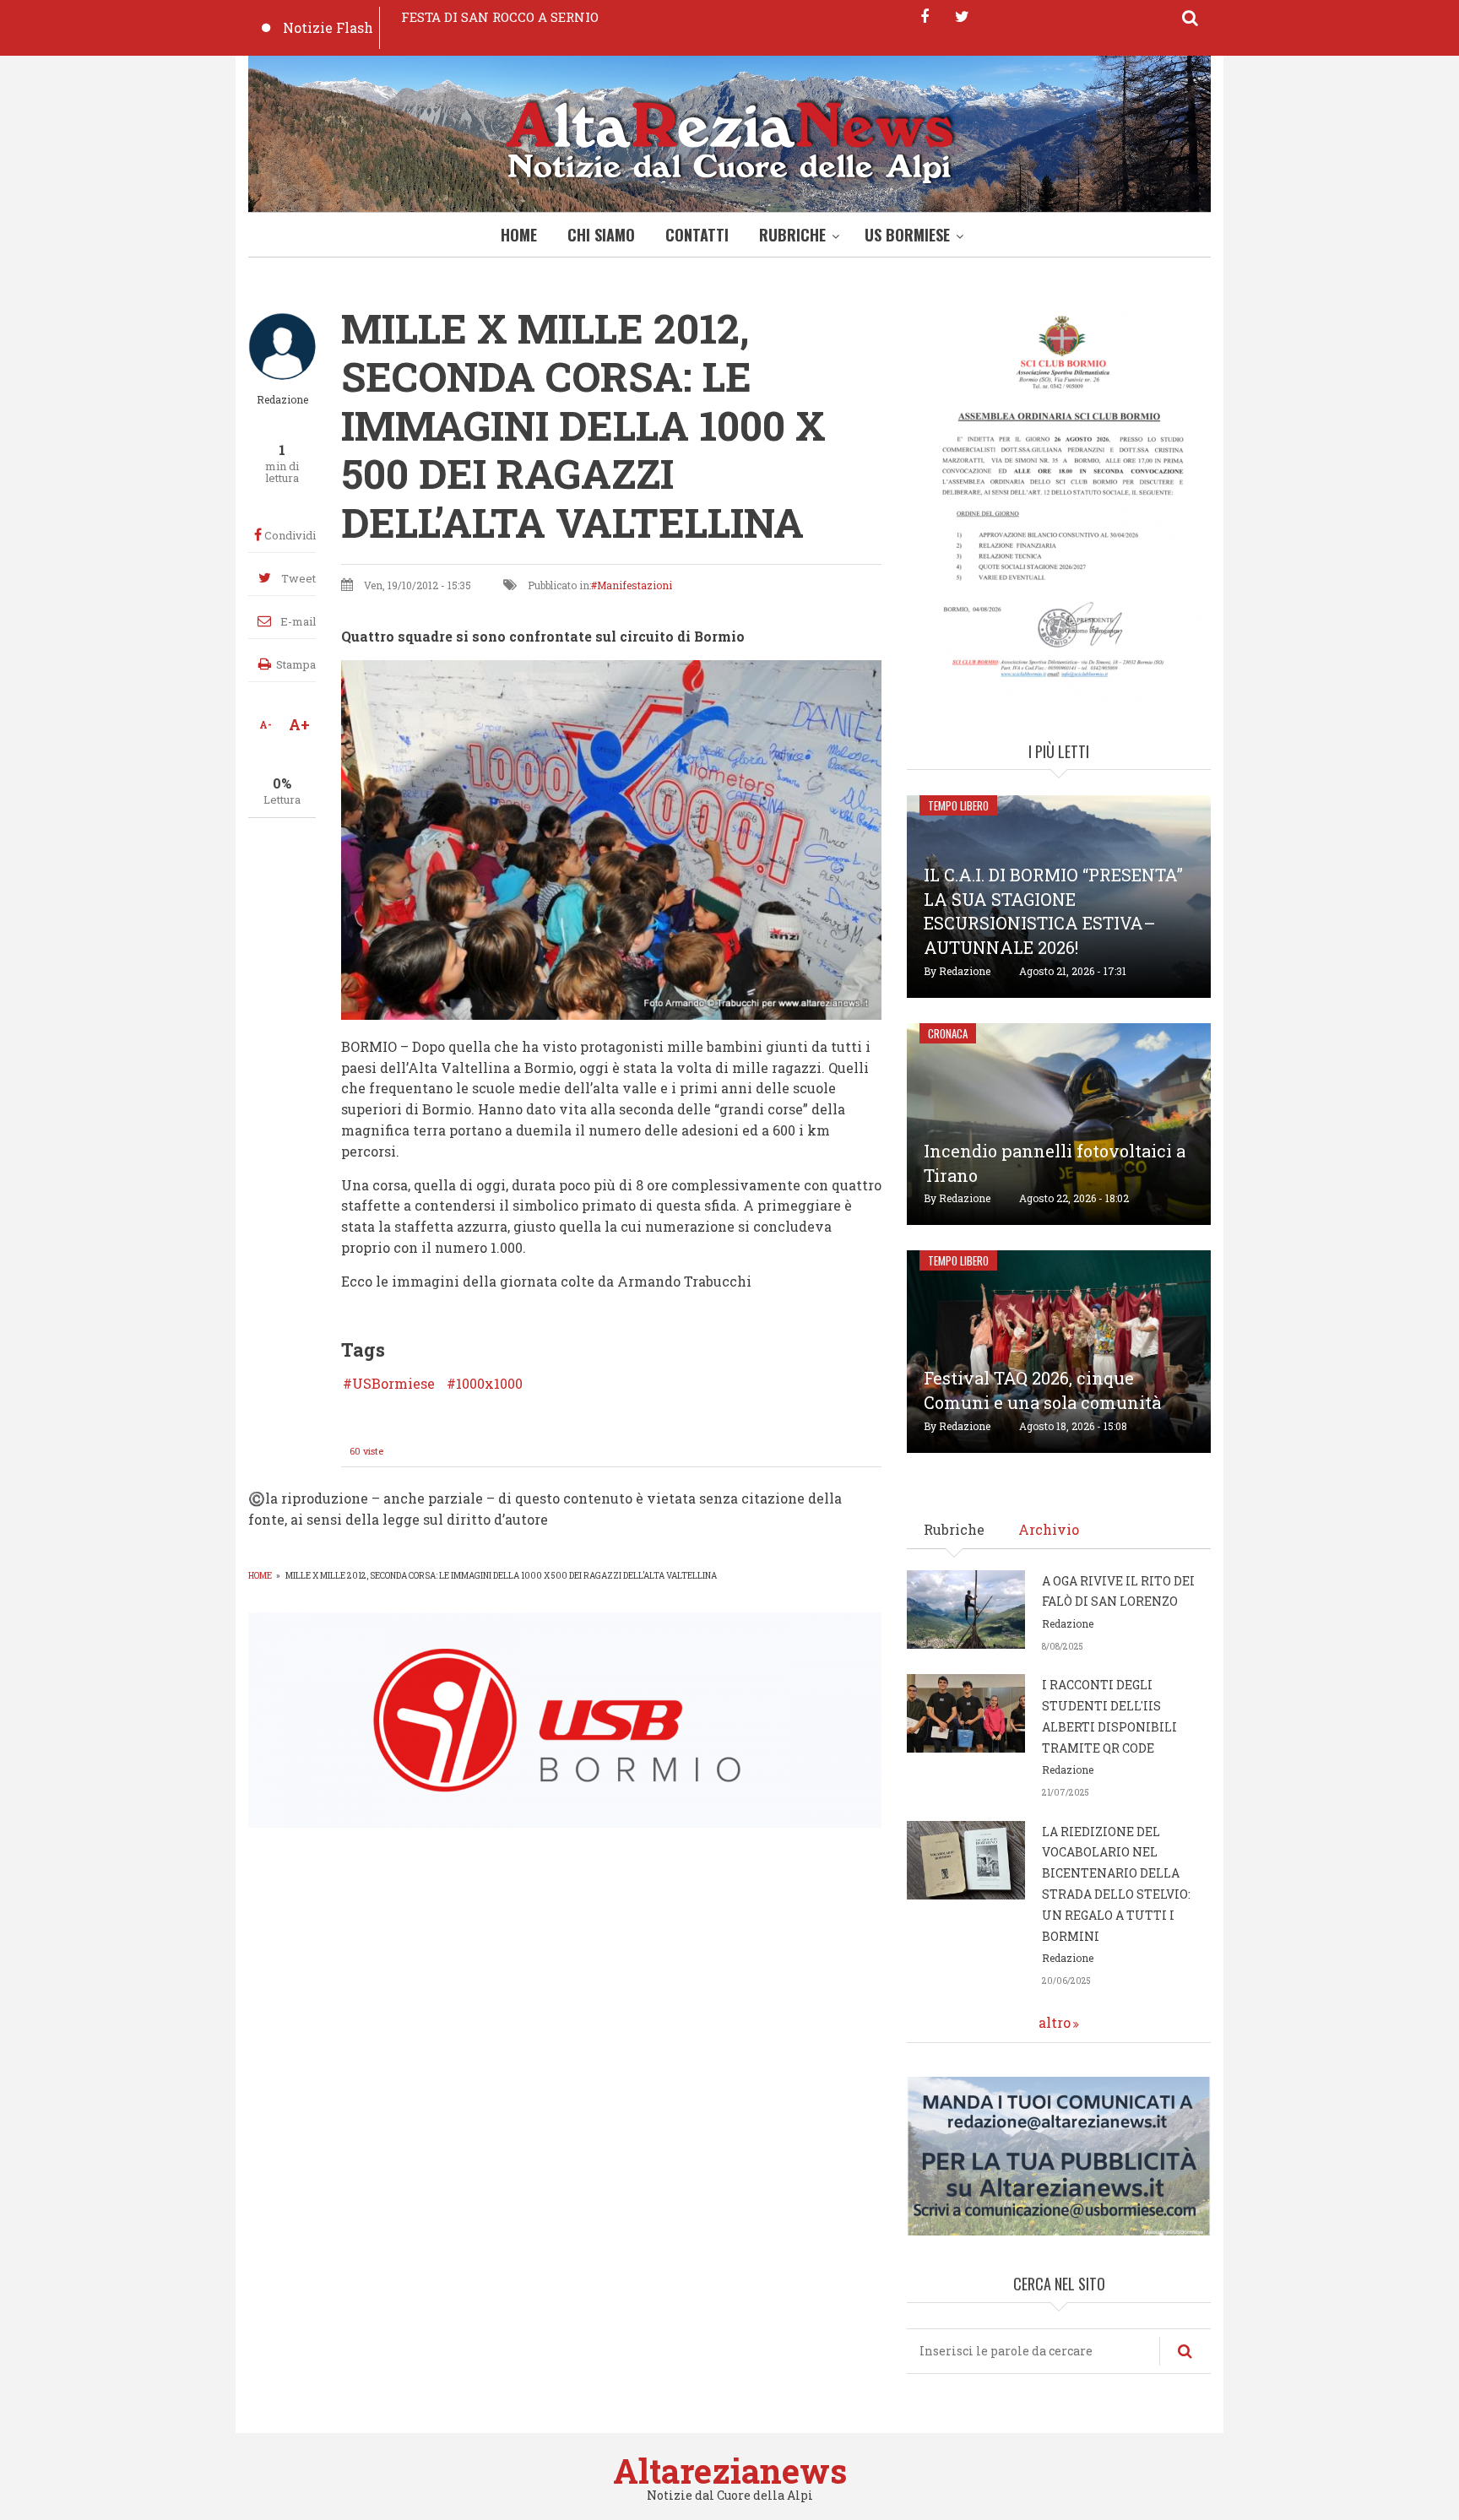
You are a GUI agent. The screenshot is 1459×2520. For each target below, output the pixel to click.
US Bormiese (907, 235)
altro (1055, 2022)
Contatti (697, 235)
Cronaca (948, 1033)
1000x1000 (489, 1384)
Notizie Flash (328, 27)
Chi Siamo (601, 235)
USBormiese (393, 1384)
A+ (299, 724)
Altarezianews (730, 2471)
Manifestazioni (635, 585)
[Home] (729, 138)
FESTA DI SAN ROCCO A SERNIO (500, 17)
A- (266, 724)
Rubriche (792, 235)
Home (519, 235)
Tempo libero (958, 805)
